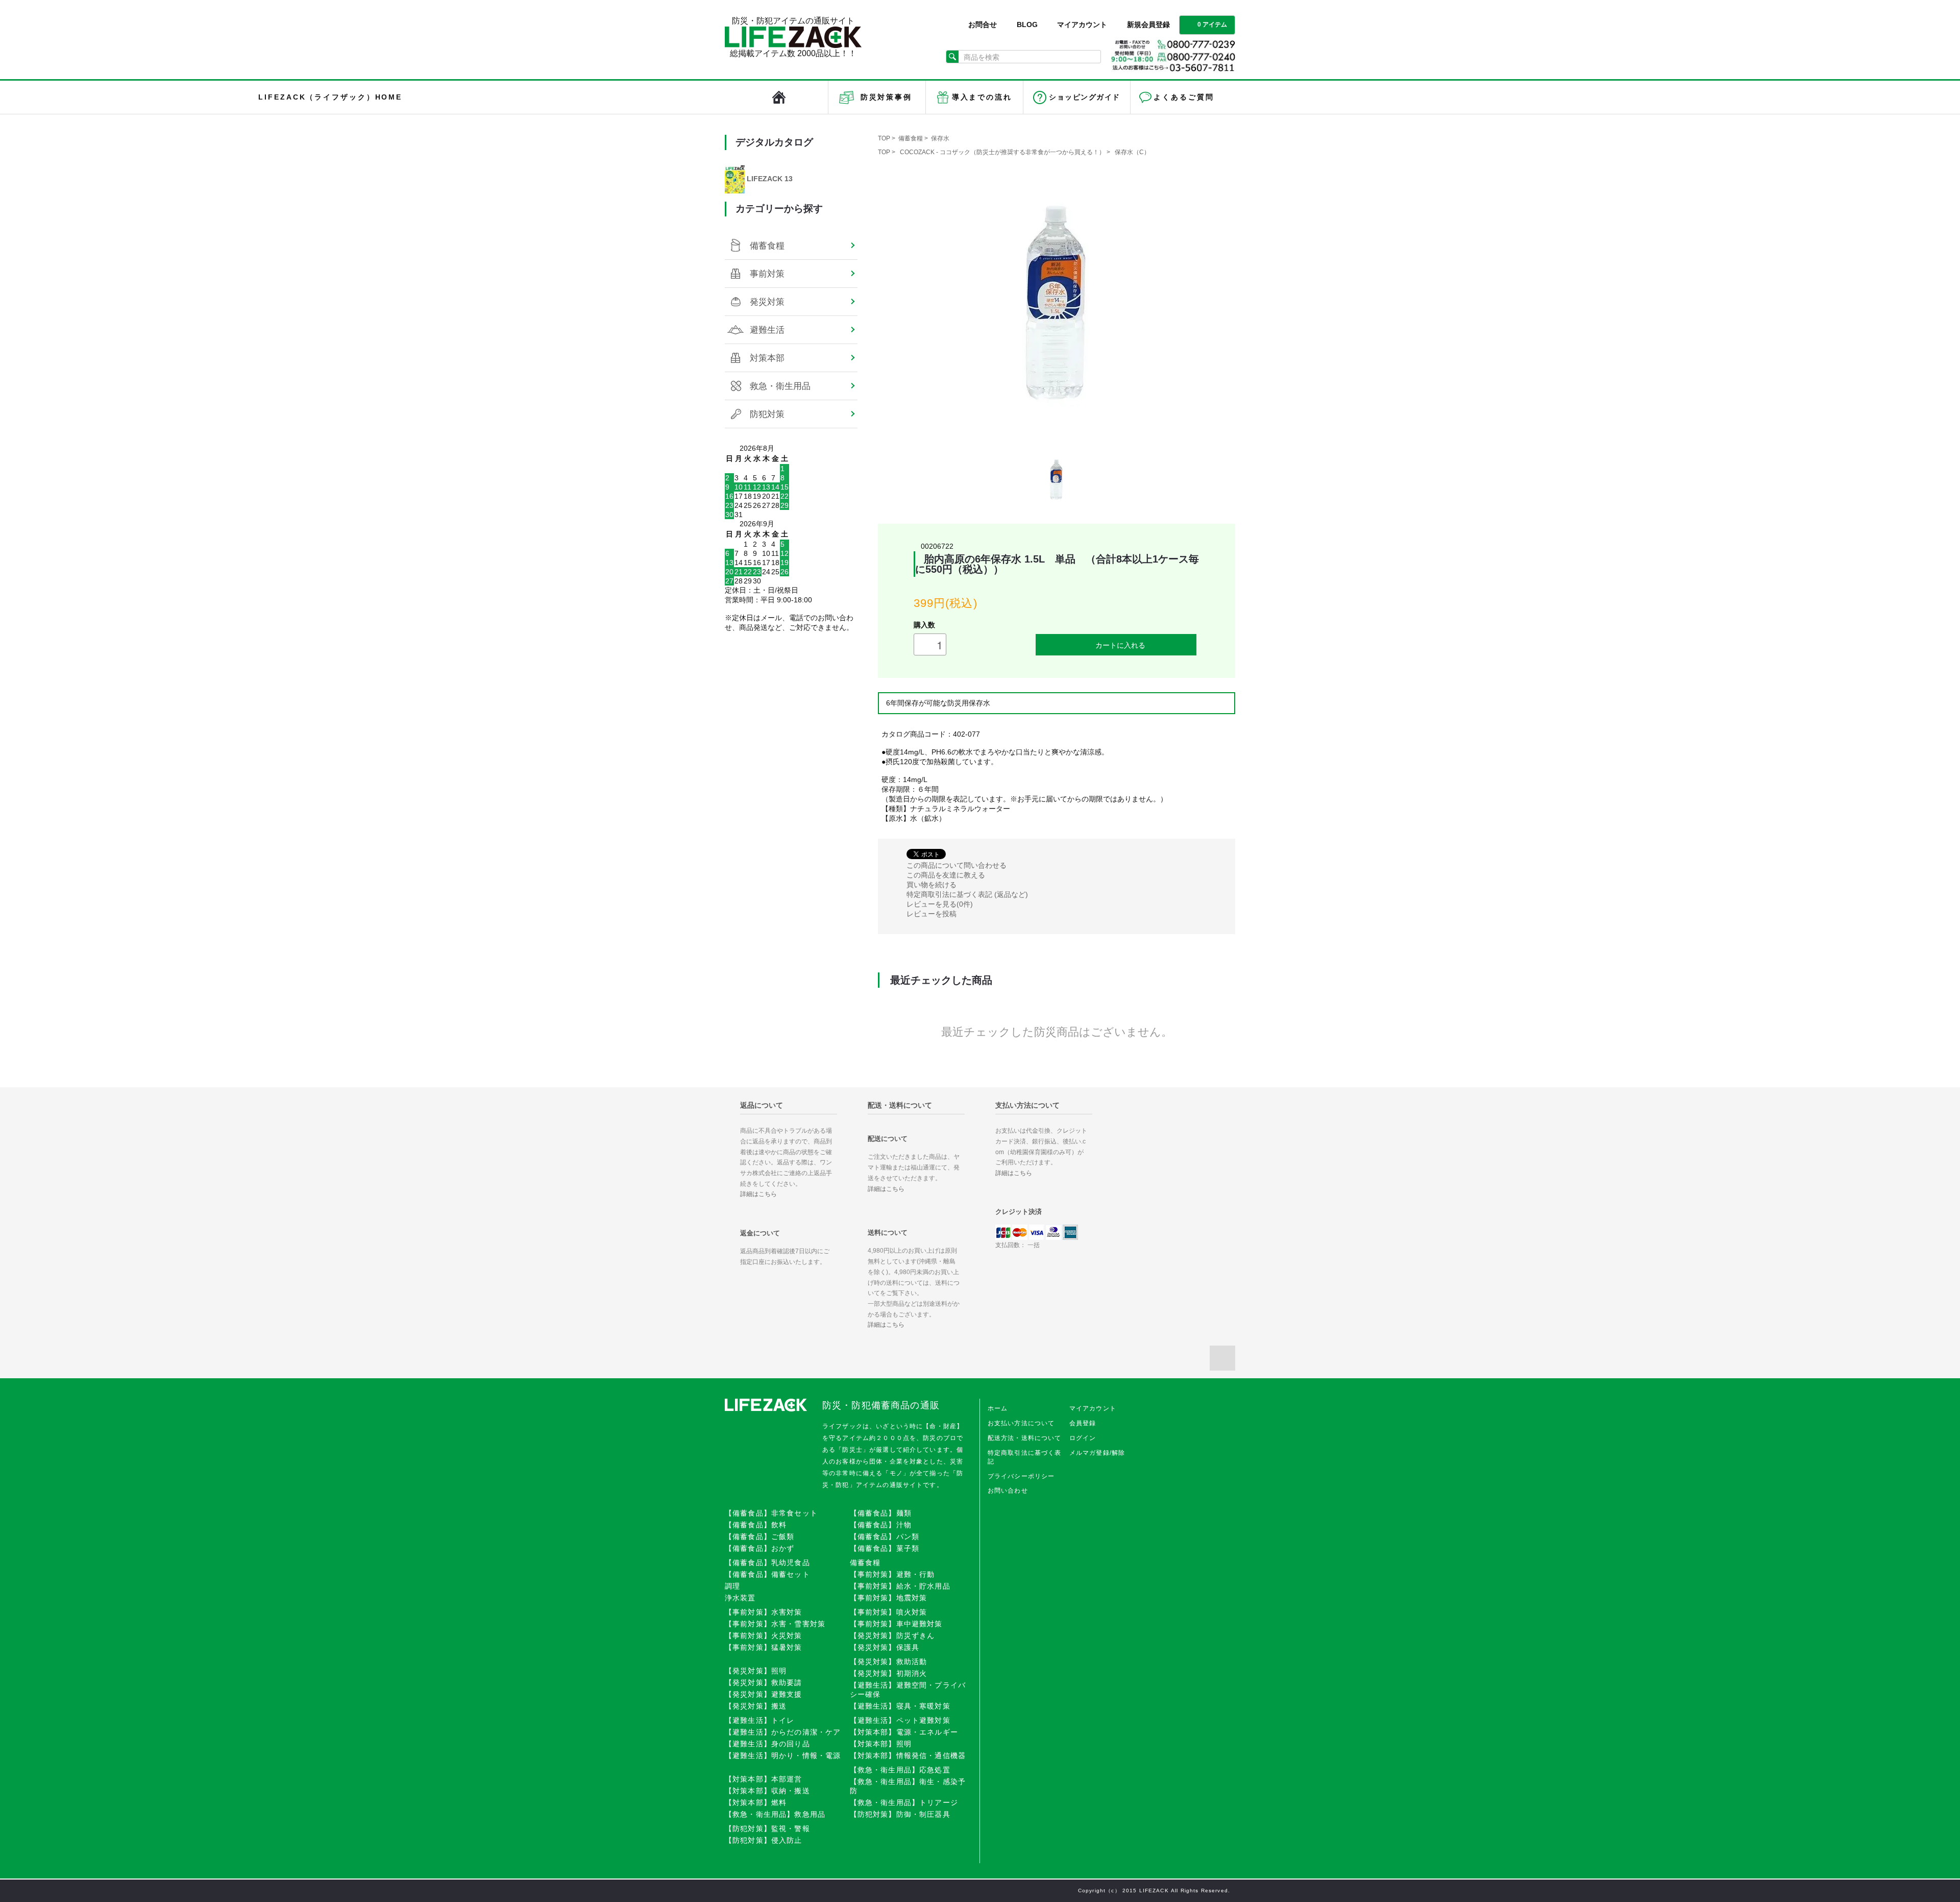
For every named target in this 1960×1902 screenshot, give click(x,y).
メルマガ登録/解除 (1097, 1453)
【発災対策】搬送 (756, 1706)
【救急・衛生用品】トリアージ (904, 1802)
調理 (732, 1586)
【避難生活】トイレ (759, 1720)
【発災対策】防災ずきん (892, 1636)
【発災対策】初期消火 (889, 1673)
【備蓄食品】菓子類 (885, 1548)
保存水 (940, 138)
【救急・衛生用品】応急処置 (900, 1770)
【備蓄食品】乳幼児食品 (767, 1563)
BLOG (1027, 25)
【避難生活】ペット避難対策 (900, 1720)
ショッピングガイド (1084, 97)
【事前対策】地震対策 (889, 1598)
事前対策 (767, 274)
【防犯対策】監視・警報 (767, 1828)
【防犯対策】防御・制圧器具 (900, 1814)
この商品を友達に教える (946, 875)
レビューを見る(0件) (940, 904)
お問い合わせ (1008, 1491)
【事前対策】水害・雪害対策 (775, 1624)
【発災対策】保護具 (885, 1647)
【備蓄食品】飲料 (756, 1525)
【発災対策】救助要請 (764, 1682)
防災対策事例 (886, 97)
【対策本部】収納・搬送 (767, 1791)
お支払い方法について (1021, 1423)
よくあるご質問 (1184, 97)
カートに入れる (1120, 645)
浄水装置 (740, 1598)
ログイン (1083, 1438)
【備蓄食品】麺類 (881, 1513)
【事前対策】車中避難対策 (896, 1624)
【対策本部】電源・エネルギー (904, 1732)
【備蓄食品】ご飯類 (759, 1537)
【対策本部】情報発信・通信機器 (908, 1755)
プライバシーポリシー (1021, 1476)
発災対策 (767, 302)
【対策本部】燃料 (756, 1802)
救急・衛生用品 (780, 386)
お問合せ (983, 25)
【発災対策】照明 (756, 1671)
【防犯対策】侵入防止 (764, 1840)
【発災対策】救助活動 (889, 1662)
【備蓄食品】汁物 (881, 1525)
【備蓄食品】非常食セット (771, 1513)
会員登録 (1083, 1423)
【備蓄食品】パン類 (885, 1537)
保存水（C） (1132, 152)
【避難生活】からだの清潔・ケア (783, 1732)
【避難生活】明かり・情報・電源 (783, 1755)
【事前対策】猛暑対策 (764, 1647)
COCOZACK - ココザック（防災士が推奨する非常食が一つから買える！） (1002, 152)
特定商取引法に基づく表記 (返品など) (967, 894)
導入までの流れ (982, 97)
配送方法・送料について (1025, 1438)
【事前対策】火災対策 (764, 1636)
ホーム (998, 1408)
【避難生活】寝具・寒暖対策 (900, 1706)
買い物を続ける (932, 885)
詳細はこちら (758, 1194)
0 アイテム (1212, 25)
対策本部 (767, 358)
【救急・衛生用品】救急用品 (775, 1814)
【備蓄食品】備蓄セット (767, 1574)
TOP (884, 138)
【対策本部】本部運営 (764, 1779)
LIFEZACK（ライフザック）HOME (779, 97)
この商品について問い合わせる (957, 865)
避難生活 (767, 330)
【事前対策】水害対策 (764, 1612)
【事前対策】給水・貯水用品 (900, 1586)
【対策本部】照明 (881, 1744)
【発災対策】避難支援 (764, 1694)
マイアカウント (1082, 25)
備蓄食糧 (911, 138)
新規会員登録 (1148, 25)
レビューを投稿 (932, 914)
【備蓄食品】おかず (759, 1548)
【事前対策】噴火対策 (889, 1612)
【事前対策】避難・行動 (892, 1574)
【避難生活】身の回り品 (767, 1744)
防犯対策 (767, 414)
